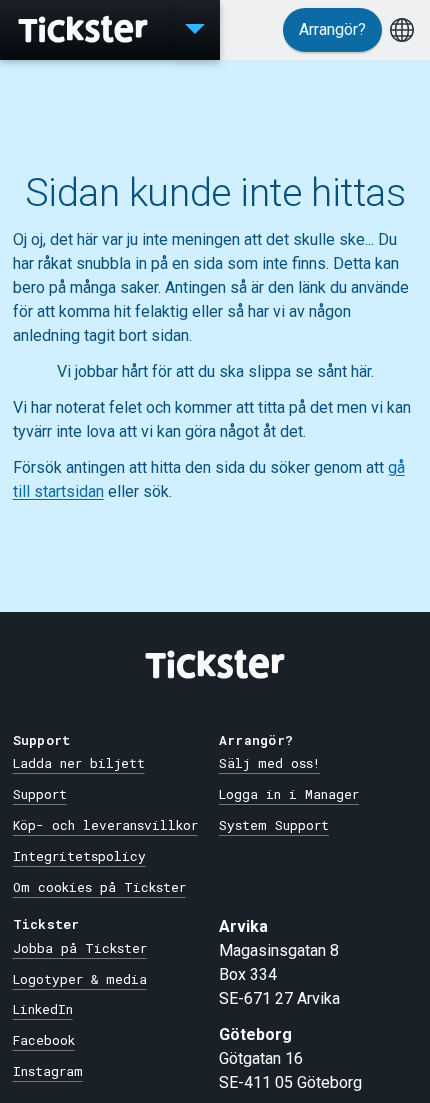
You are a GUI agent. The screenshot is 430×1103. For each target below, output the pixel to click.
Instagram (48, 1071)
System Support (274, 825)
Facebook (44, 1040)
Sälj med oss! (269, 763)
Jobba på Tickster (80, 948)
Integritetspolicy (79, 856)
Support (40, 794)
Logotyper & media (80, 979)
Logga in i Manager (289, 794)
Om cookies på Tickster (99, 887)
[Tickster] (85, 30)
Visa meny (195, 30)
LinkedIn (43, 1009)
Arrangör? (332, 29)
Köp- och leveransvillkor (105, 825)
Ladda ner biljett (79, 763)
